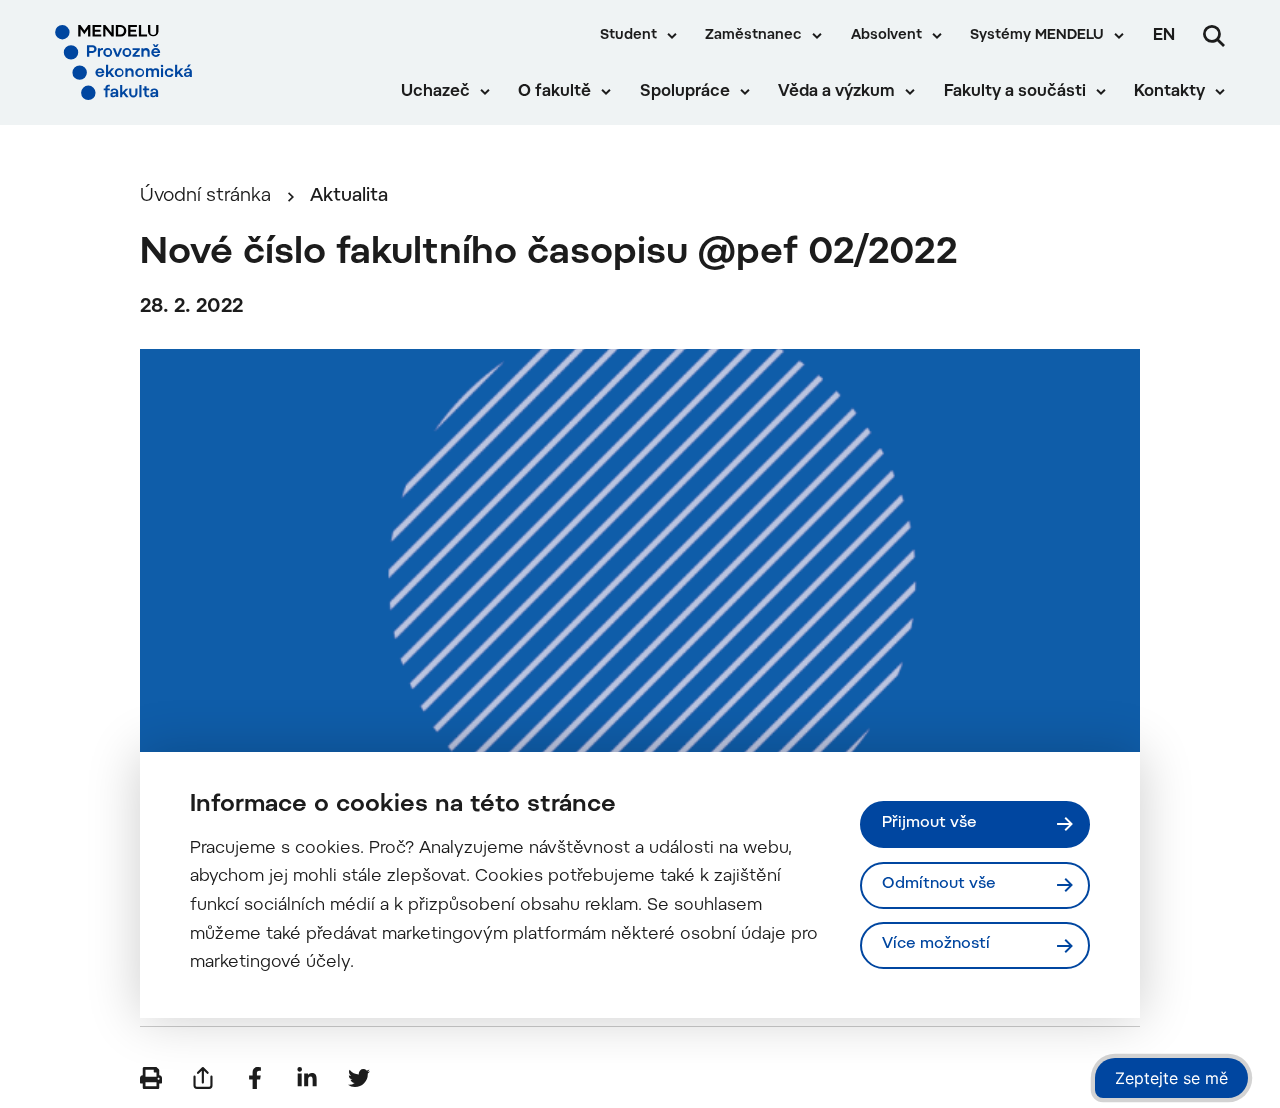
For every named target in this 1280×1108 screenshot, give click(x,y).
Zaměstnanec (753, 36)
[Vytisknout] (151, 1078)
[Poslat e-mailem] (203, 1078)
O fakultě (554, 92)
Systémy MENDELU (1037, 36)
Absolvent (886, 36)
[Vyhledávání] (1214, 36)
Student (628, 36)
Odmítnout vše (939, 884)
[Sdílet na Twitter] (359, 1078)
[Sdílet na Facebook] (255, 1078)
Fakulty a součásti (1015, 92)
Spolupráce (685, 92)
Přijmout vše (929, 823)
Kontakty (1169, 92)
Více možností (936, 944)
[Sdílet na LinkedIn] (307, 1078)
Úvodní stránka (205, 196)
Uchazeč (435, 92)
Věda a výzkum (836, 92)
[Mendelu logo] (170, 62)
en (1164, 36)
